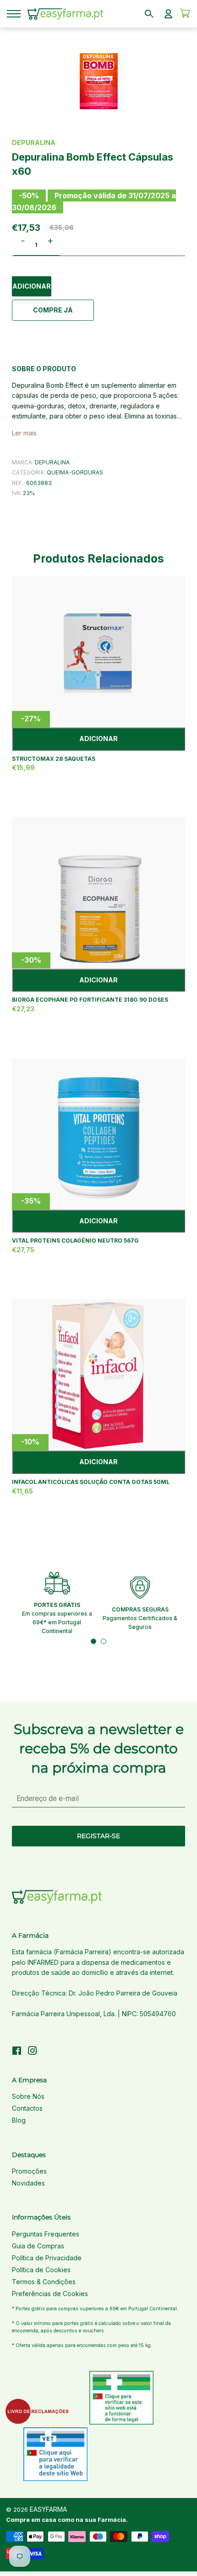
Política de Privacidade (47, 2258)
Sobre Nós (28, 2096)
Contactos (27, 2108)
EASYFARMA (48, 2509)
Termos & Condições (44, 2282)
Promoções (29, 2171)
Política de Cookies (41, 2270)
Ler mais (24, 433)
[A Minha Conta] (168, 14)
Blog (19, 2120)
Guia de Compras (38, 2246)
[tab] (93, 1641)
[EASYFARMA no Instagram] (33, 2052)
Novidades (28, 2183)
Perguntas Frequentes (46, 2234)
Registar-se (98, 1836)
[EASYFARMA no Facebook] (17, 2052)
